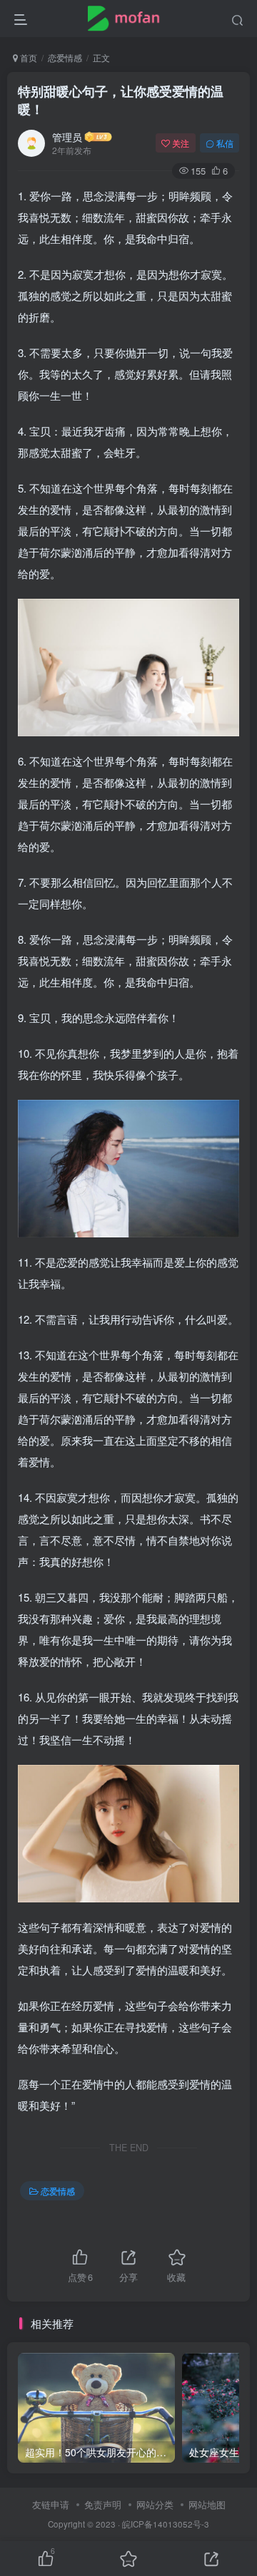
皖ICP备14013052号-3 (166, 2524)
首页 (27, 57)
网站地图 (207, 2504)
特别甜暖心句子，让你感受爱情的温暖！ (121, 100)
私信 (225, 143)
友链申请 (51, 2504)
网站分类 (155, 2504)
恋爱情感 (65, 57)
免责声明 (103, 2504)
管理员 (67, 137)
